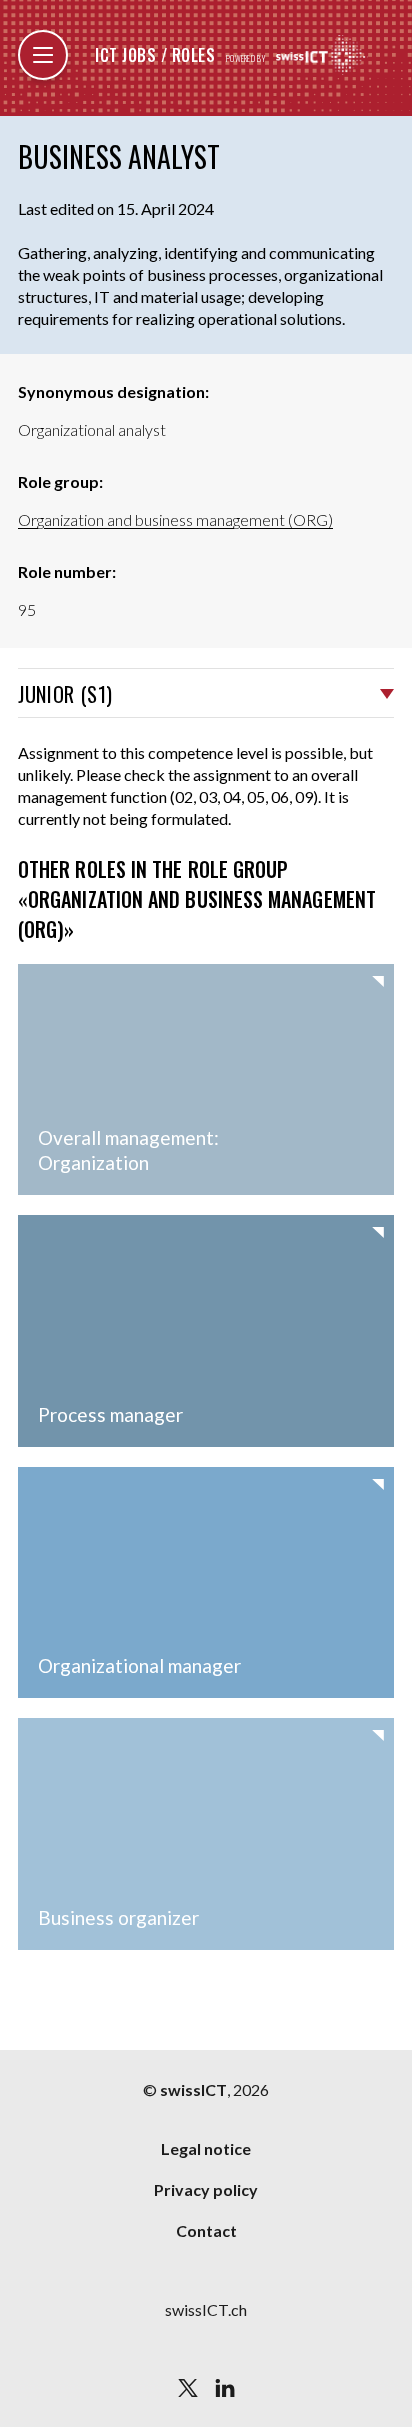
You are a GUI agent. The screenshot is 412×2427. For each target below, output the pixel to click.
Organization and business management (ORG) (175, 519)
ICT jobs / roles (155, 55)
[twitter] (188, 2388)
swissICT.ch (206, 2309)
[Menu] (43, 55)
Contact (206, 2230)
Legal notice (206, 2148)
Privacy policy (206, 2189)
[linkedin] (225, 2388)
